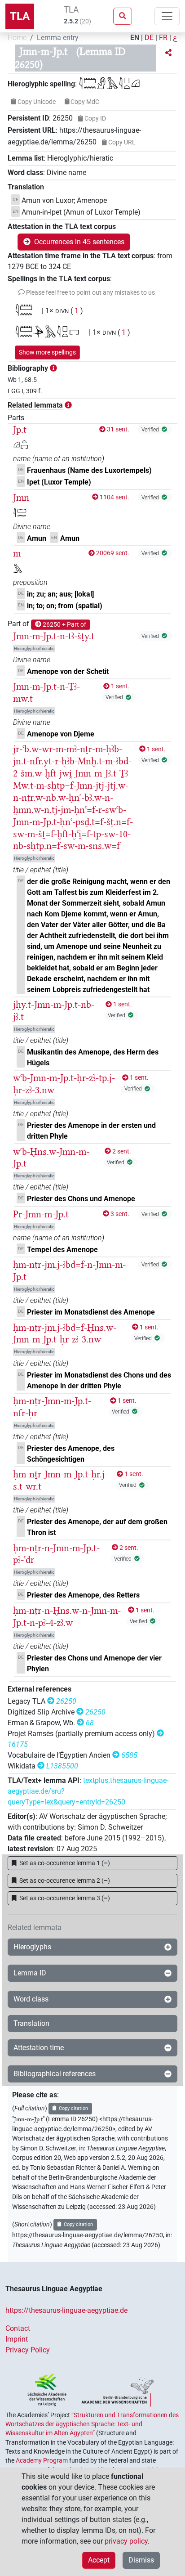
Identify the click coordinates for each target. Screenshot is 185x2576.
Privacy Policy (28, 2350)
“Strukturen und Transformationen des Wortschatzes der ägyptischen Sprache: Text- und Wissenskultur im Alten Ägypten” (92, 2424)
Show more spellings (47, 352)
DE (149, 38)
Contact (18, 2328)
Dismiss (141, 2560)
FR (163, 38)
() (65, 1863)
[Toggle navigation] (167, 16)
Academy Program (42, 2460)
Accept (99, 2560)
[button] (168, 53)
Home (17, 38)
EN (135, 38)
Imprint (17, 2339)
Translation (31, 2023)
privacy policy (126, 2541)
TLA (20, 16)
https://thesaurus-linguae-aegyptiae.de (66, 2310)
